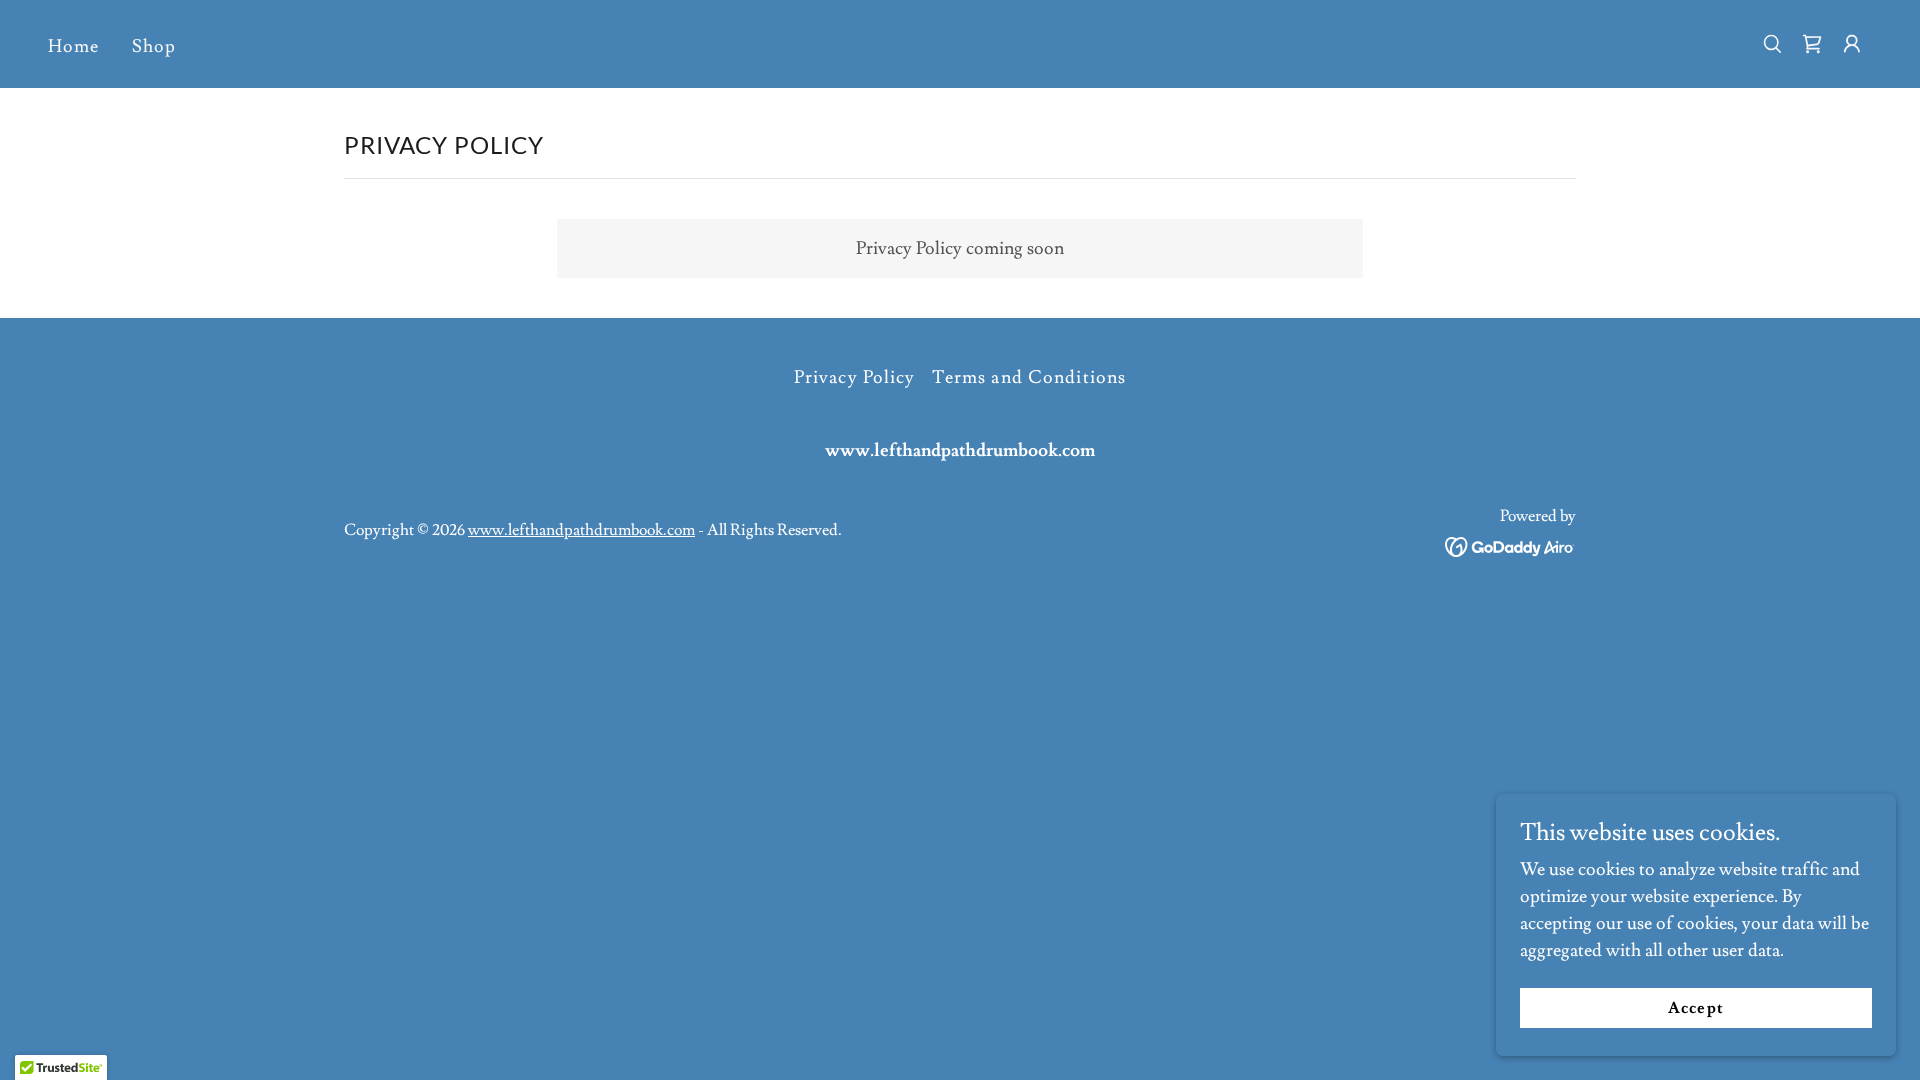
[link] (1812, 44)
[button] (1852, 44)
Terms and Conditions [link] (1029, 377)
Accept (1695, 1008)
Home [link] (74, 46)
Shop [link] (154, 46)
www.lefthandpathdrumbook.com (581, 530)
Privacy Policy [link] (855, 377)
